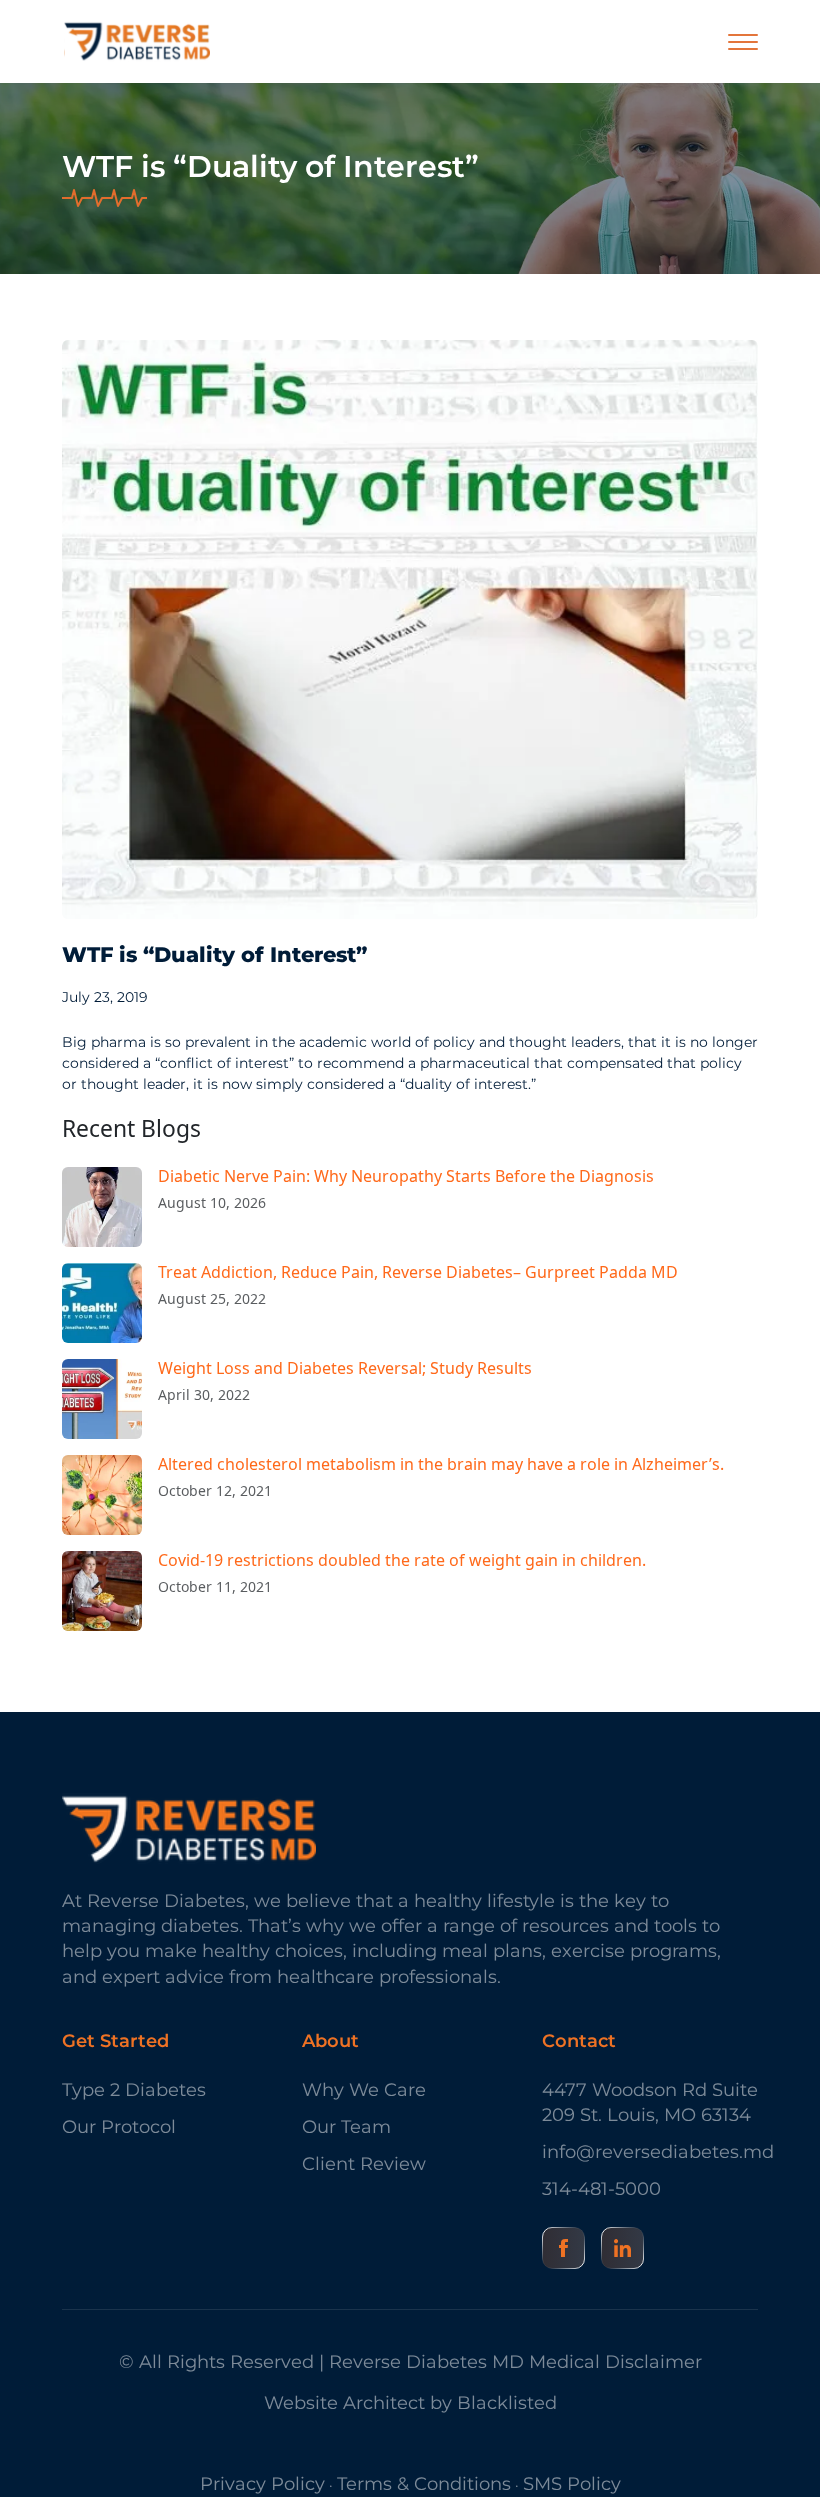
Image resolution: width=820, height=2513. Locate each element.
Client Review (364, 2164)
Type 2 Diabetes (134, 2090)
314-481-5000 (601, 2189)
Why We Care (364, 2090)
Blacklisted (507, 2403)
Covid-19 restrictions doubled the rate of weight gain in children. (402, 1560)
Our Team (346, 2127)
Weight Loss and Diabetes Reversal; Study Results (345, 1368)
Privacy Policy (262, 2484)
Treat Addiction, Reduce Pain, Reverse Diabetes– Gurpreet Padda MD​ (418, 1272)
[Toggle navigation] (743, 42)
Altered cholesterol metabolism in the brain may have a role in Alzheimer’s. (441, 1464)
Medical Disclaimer (615, 2362)
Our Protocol (119, 2127)
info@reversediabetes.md (650, 2152)
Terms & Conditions (424, 2484)
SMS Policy (572, 2484)
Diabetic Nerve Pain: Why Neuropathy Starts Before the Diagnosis (406, 1176)
